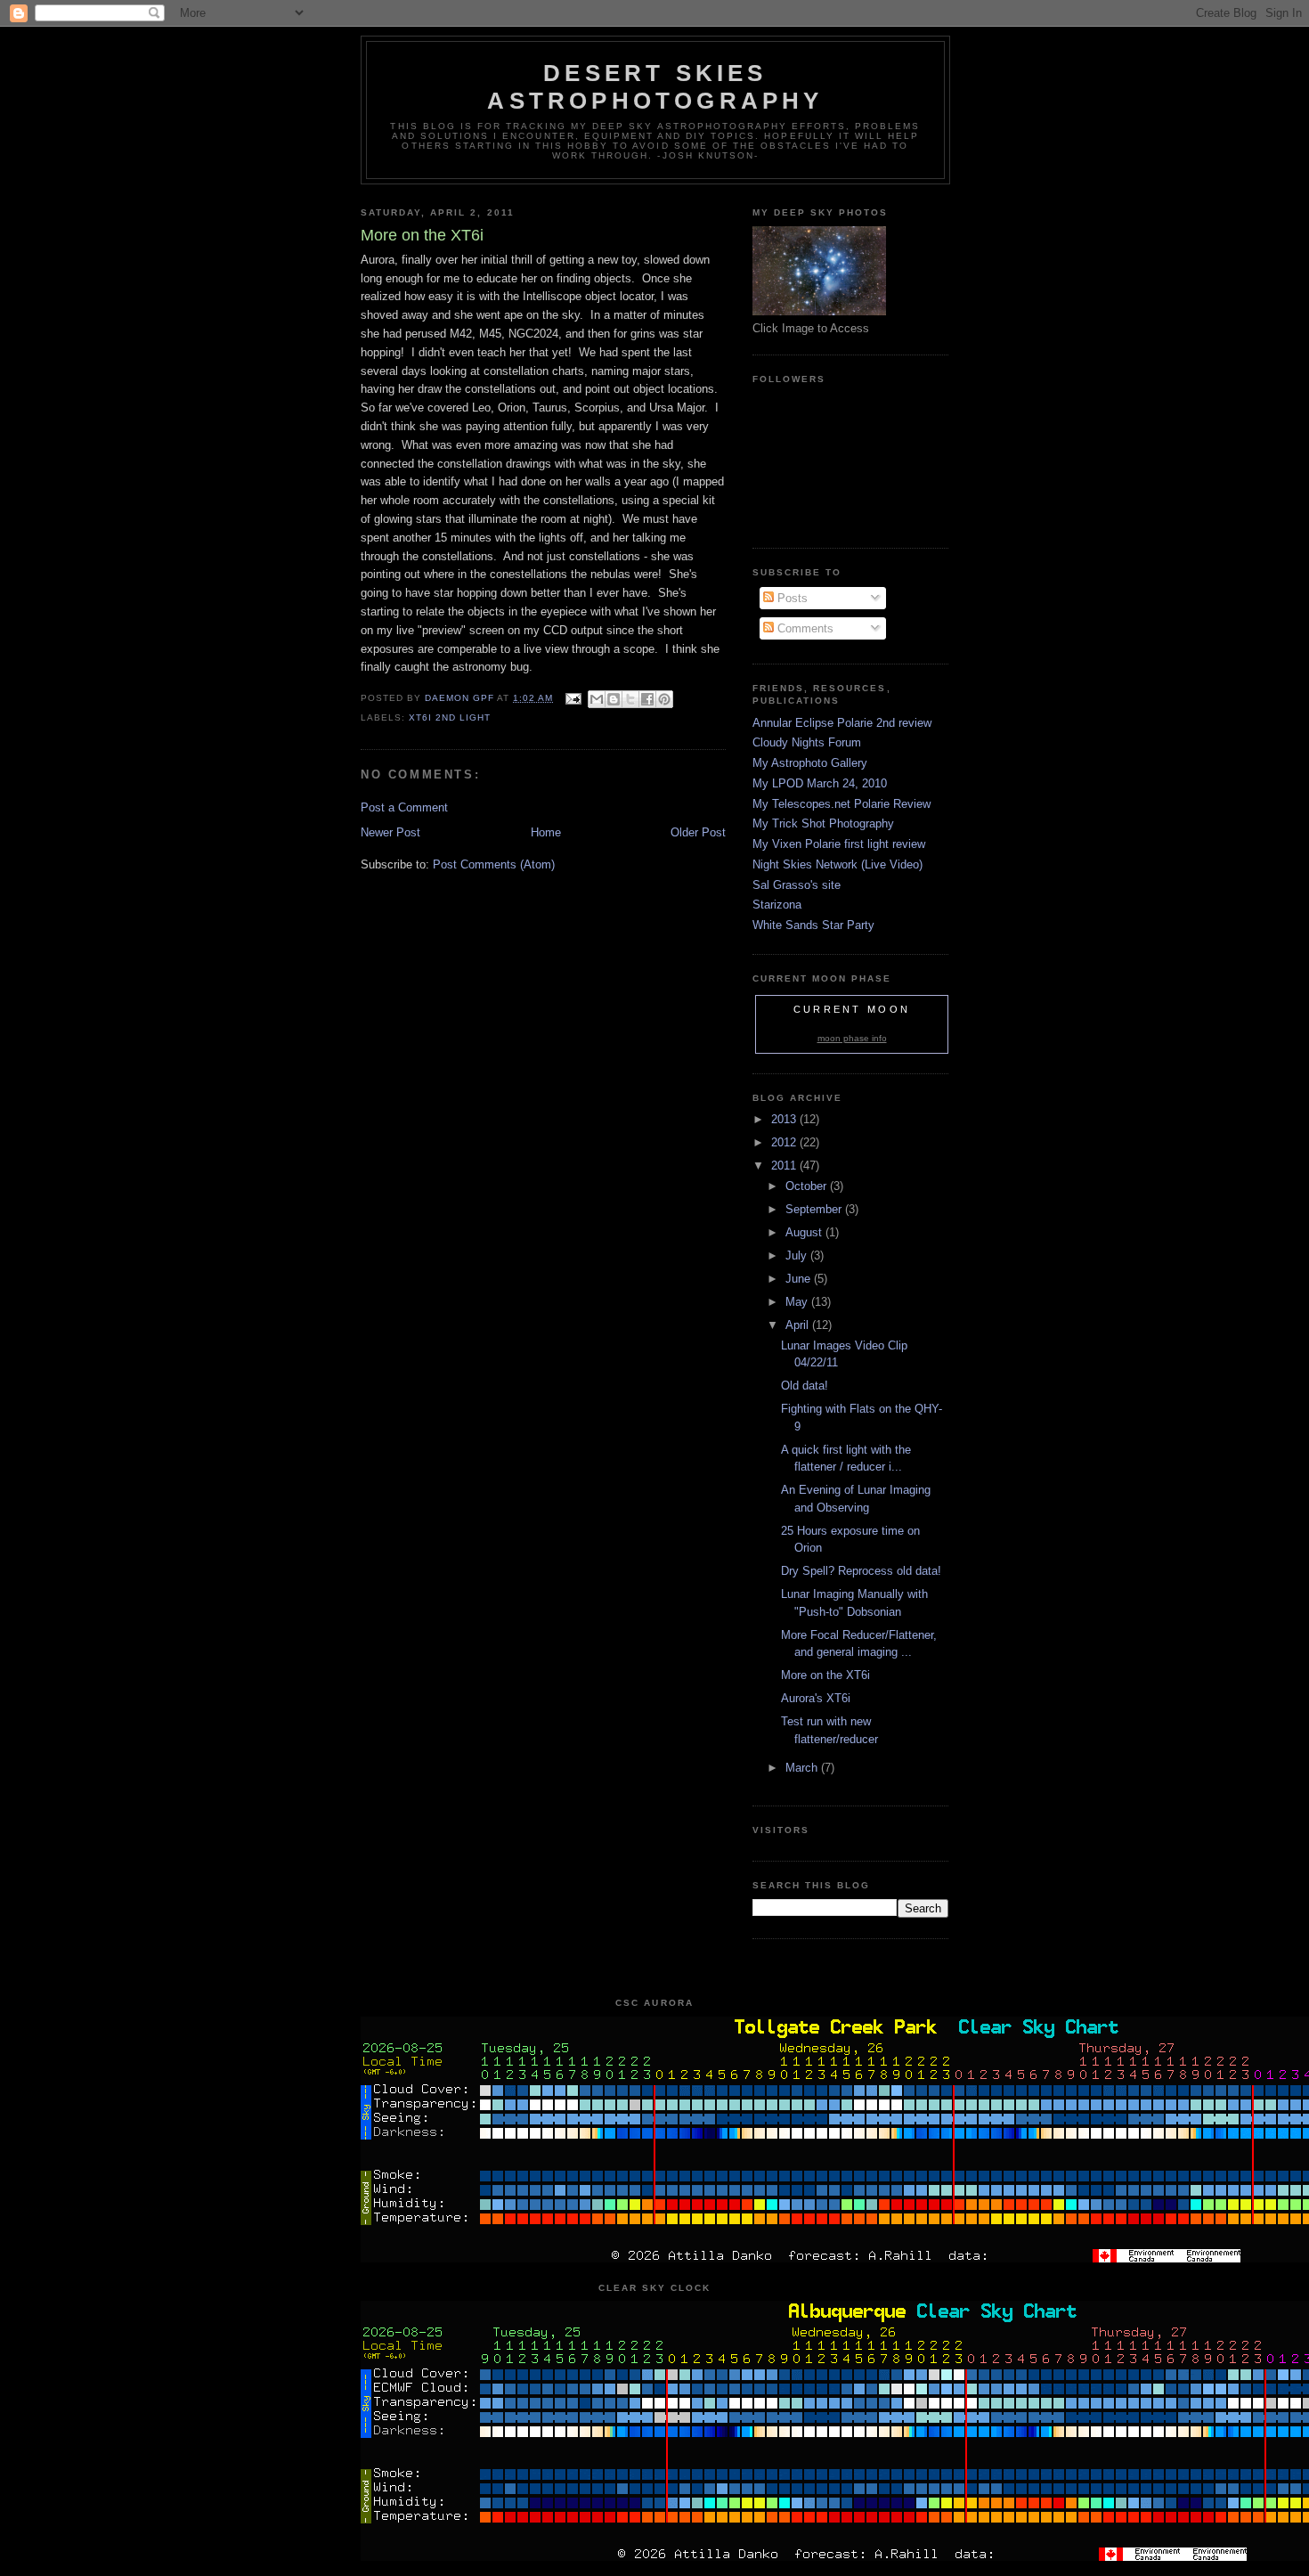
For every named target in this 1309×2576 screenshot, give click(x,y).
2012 (785, 1142)
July (798, 1255)
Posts (791, 598)
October (808, 1186)
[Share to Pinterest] (664, 699)
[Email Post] (572, 698)
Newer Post (390, 832)
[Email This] (597, 699)
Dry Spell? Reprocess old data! (861, 1571)
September (815, 1209)
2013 (785, 1119)
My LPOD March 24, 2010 (820, 783)
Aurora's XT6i (816, 1698)
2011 (785, 1166)
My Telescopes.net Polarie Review (841, 804)
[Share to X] (630, 699)
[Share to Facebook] (647, 699)
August (805, 1232)
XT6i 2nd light (450, 717)
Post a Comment (404, 807)
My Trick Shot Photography (823, 823)
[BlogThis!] (614, 699)
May (798, 1302)
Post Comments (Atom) (494, 864)
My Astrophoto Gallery (810, 763)
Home (546, 832)
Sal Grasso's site (797, 885)
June (800, 1279)
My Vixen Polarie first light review (839, 844)
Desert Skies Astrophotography (655, 87)
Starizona (777, 905)
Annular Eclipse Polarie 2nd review (842, 723)
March (803, 1768)
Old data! (805, 1386)
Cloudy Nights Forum (807, 742)
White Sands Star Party (813, 925)
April (799, 1325)
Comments (804, 628)
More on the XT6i (825, 1675)
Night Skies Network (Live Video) (837, 864)
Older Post (698, 832)
